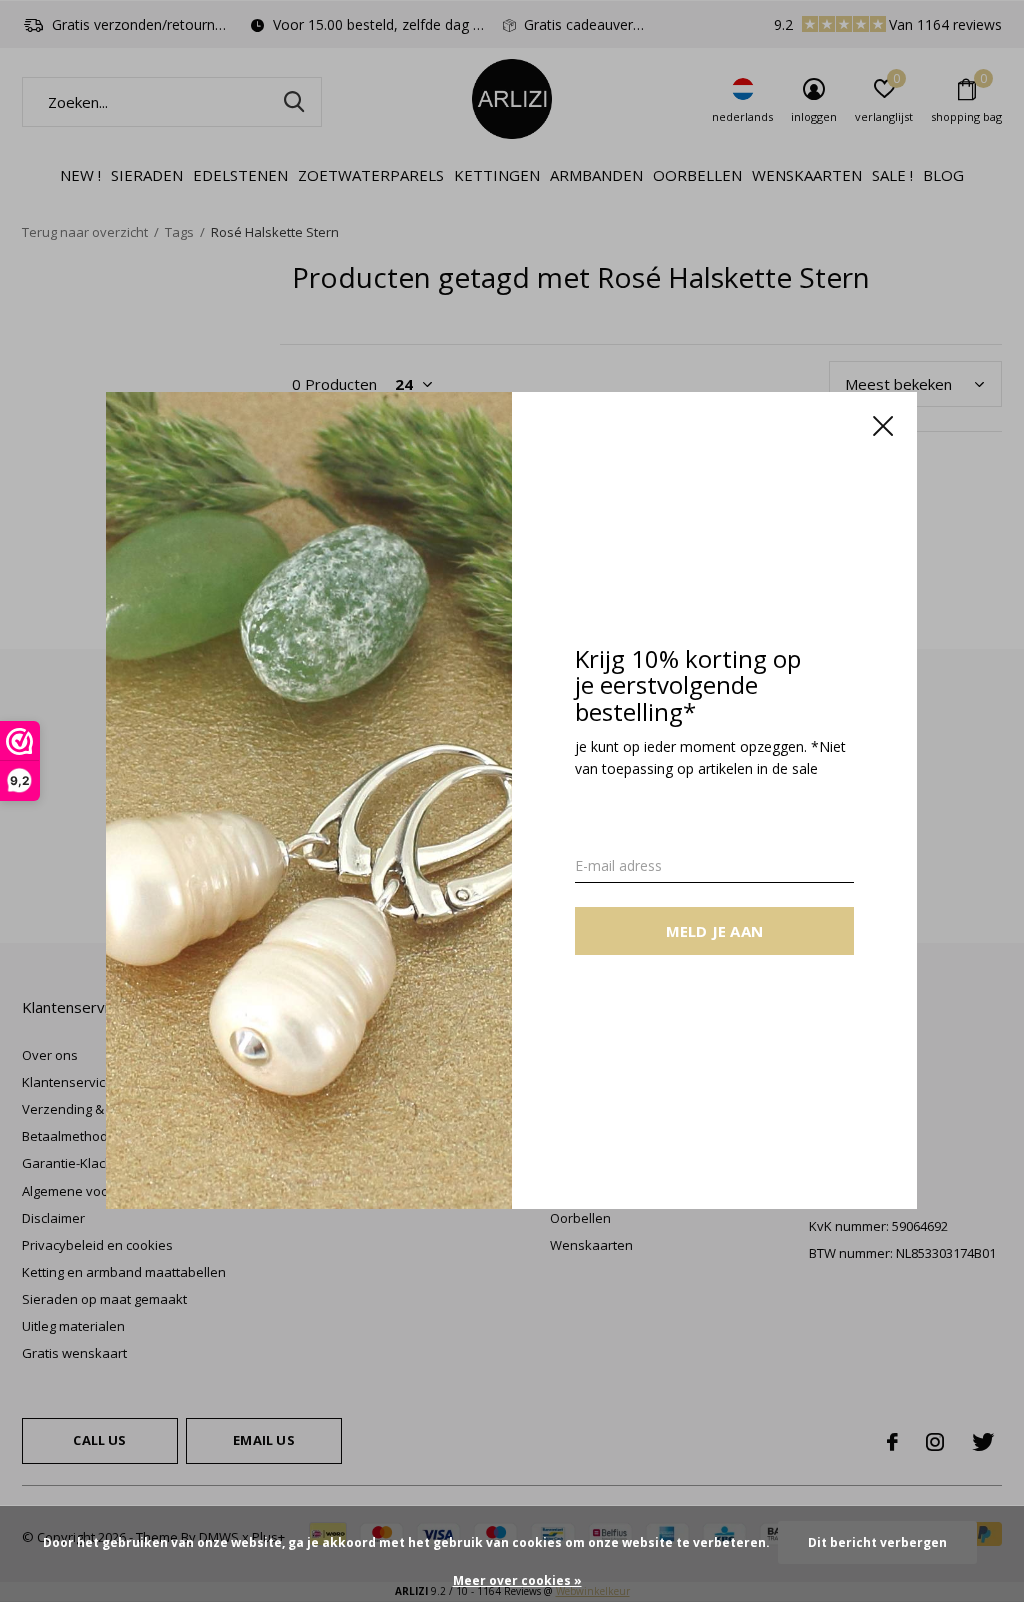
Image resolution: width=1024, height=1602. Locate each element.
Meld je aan (714, 932)
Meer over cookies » (517, 1580)
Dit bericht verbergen (877, 1542)
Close (884, 426)
